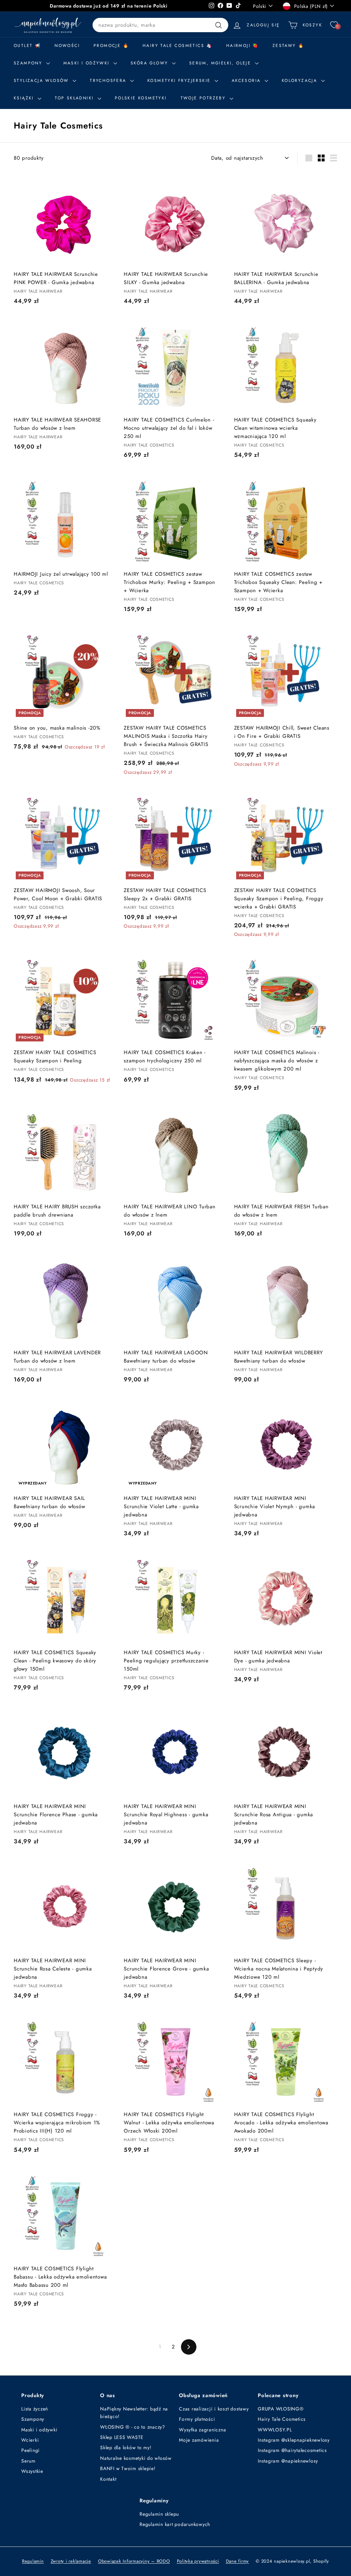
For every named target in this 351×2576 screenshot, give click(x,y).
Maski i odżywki (88, 63)
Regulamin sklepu (159, 2514)
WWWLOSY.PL (275, 2430)
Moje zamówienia (199, 2440)
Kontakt (108, 2479)
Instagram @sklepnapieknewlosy (294, 2440)
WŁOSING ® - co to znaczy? (133, 2427)
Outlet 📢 (27, 46)
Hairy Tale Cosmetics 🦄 (178, 46)
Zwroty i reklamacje (71, 2561)
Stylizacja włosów (42, 81)
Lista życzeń (35, 2409)
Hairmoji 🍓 (243, 46)
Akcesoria (247, 81)
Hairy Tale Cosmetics (282, 2419)
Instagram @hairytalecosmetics (292, 2450)
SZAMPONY (29, 63)
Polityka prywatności (198, 2561)
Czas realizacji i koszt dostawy (214, 2409)
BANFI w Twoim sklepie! (128, 2468)
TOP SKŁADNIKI (75, 98)
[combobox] (160, 25)
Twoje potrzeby (204, 98)
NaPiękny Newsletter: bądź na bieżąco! (134, 2413)
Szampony (33, 2419)
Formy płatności (197, 2419)
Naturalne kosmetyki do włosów (136, 2458)
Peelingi (31, 2450)
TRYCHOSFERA (109, 81)
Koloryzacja (301, 81)
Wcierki (30, 2440)
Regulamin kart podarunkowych (175, 2524)
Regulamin (33, 2561)
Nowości (67, 46)
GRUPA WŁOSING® (281, 2409)
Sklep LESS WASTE (122, 2437)
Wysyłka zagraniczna (202, 2430)
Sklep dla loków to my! (126, 2447)
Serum (28, 2461)
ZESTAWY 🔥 (288, 46)
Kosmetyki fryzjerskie (180, 81)
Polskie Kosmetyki (141, 98)
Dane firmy (238, 2561)
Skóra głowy (150, 63)
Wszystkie (32, 2471)
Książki (25, 98)
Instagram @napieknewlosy (288, 2461)
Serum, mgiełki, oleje (221, 63)
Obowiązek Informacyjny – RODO (134, 2561)
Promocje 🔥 (111, 46)
